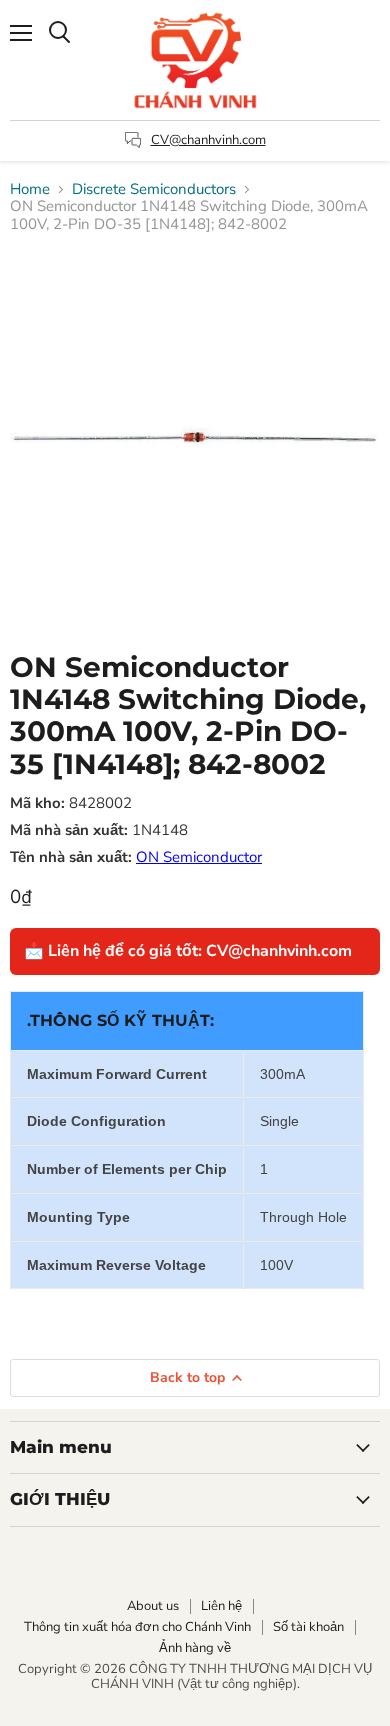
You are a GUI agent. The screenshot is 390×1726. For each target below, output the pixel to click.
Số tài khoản (308, 1627)
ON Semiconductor (199, 857)
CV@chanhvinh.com (208, 140)
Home (30, 189)
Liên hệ (221, 1606)
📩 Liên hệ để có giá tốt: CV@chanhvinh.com (188, 951)
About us (153, 1606)
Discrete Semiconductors (154, 189)
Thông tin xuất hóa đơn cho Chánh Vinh (137, 1627)
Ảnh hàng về (195, 1648)
